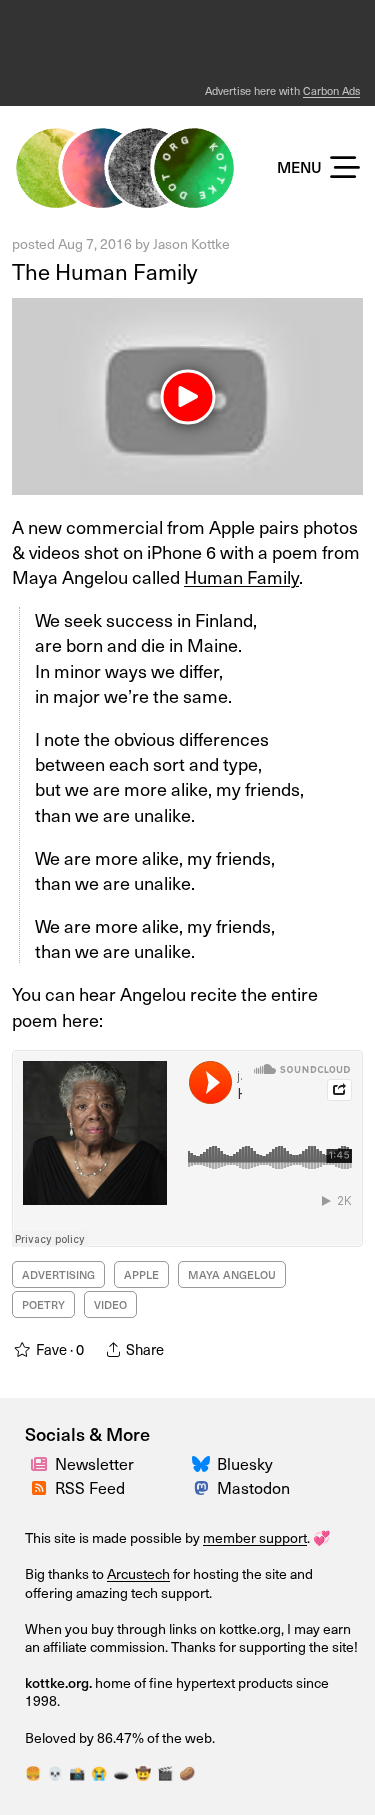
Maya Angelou (232, 1274)
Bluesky (245, 1463)
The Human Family (104, 270)
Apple (141, 1274)
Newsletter (94, 1463)
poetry (43, 1304)
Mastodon (253, 1487)
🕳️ (121, 1772)
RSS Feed (90, 1487)
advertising (58, 1274)
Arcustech (138, 1573)
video (110, 1304)
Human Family (241, 576)
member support (255, 1537)
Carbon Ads (331, 90)
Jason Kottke (191, 243)
